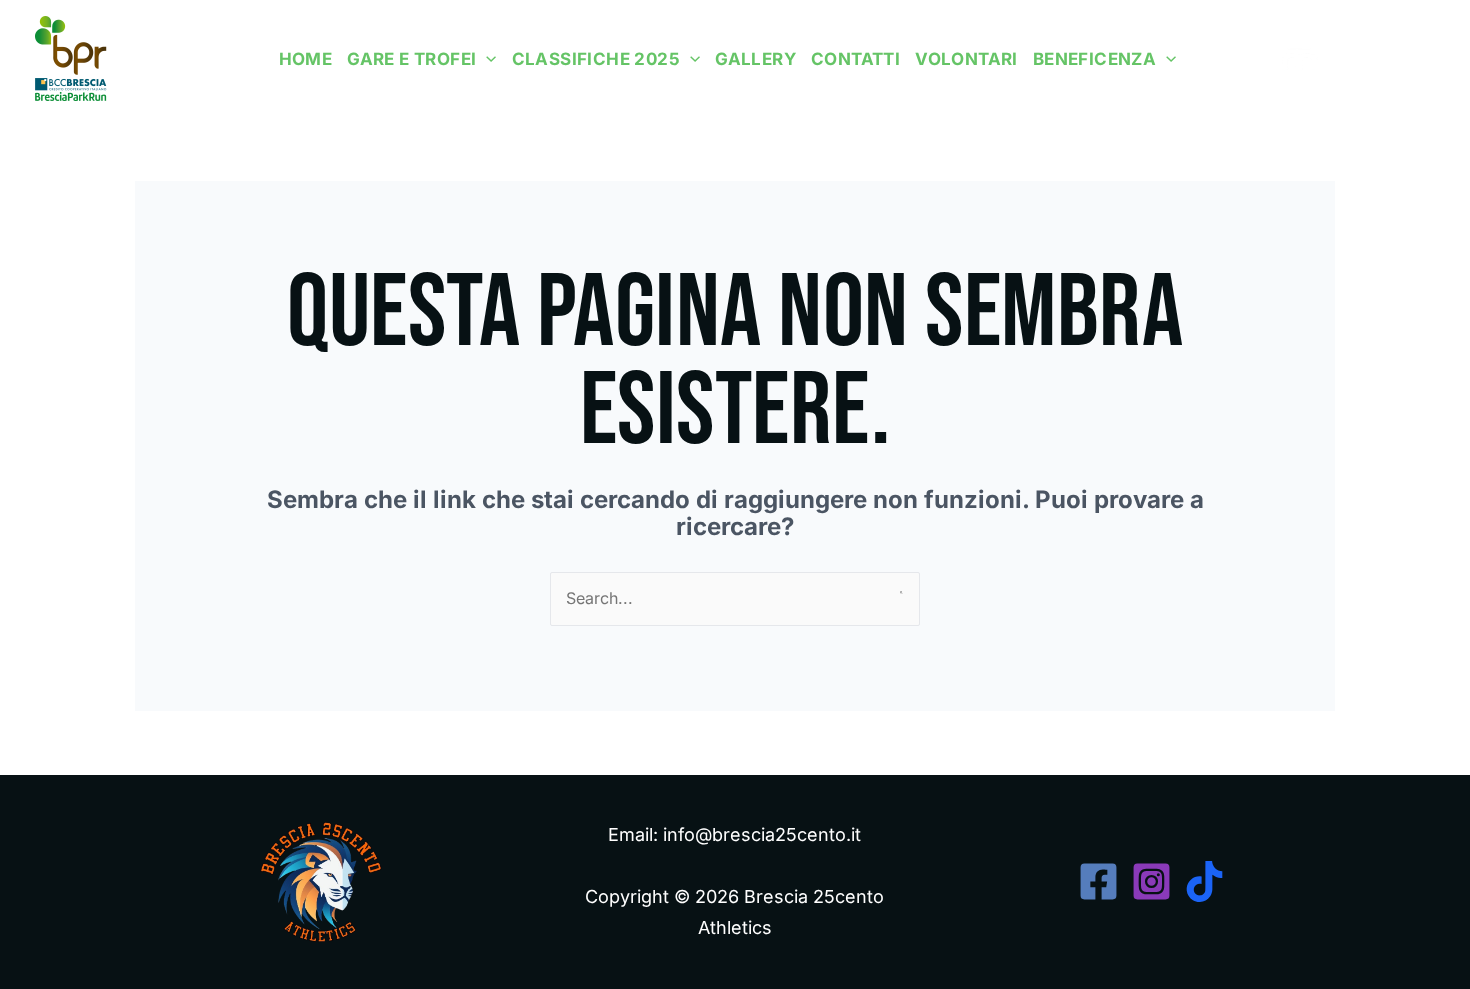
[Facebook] (1353, 58)
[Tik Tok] (1423, 58)
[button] (486, 59)
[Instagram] (1388, 58)
